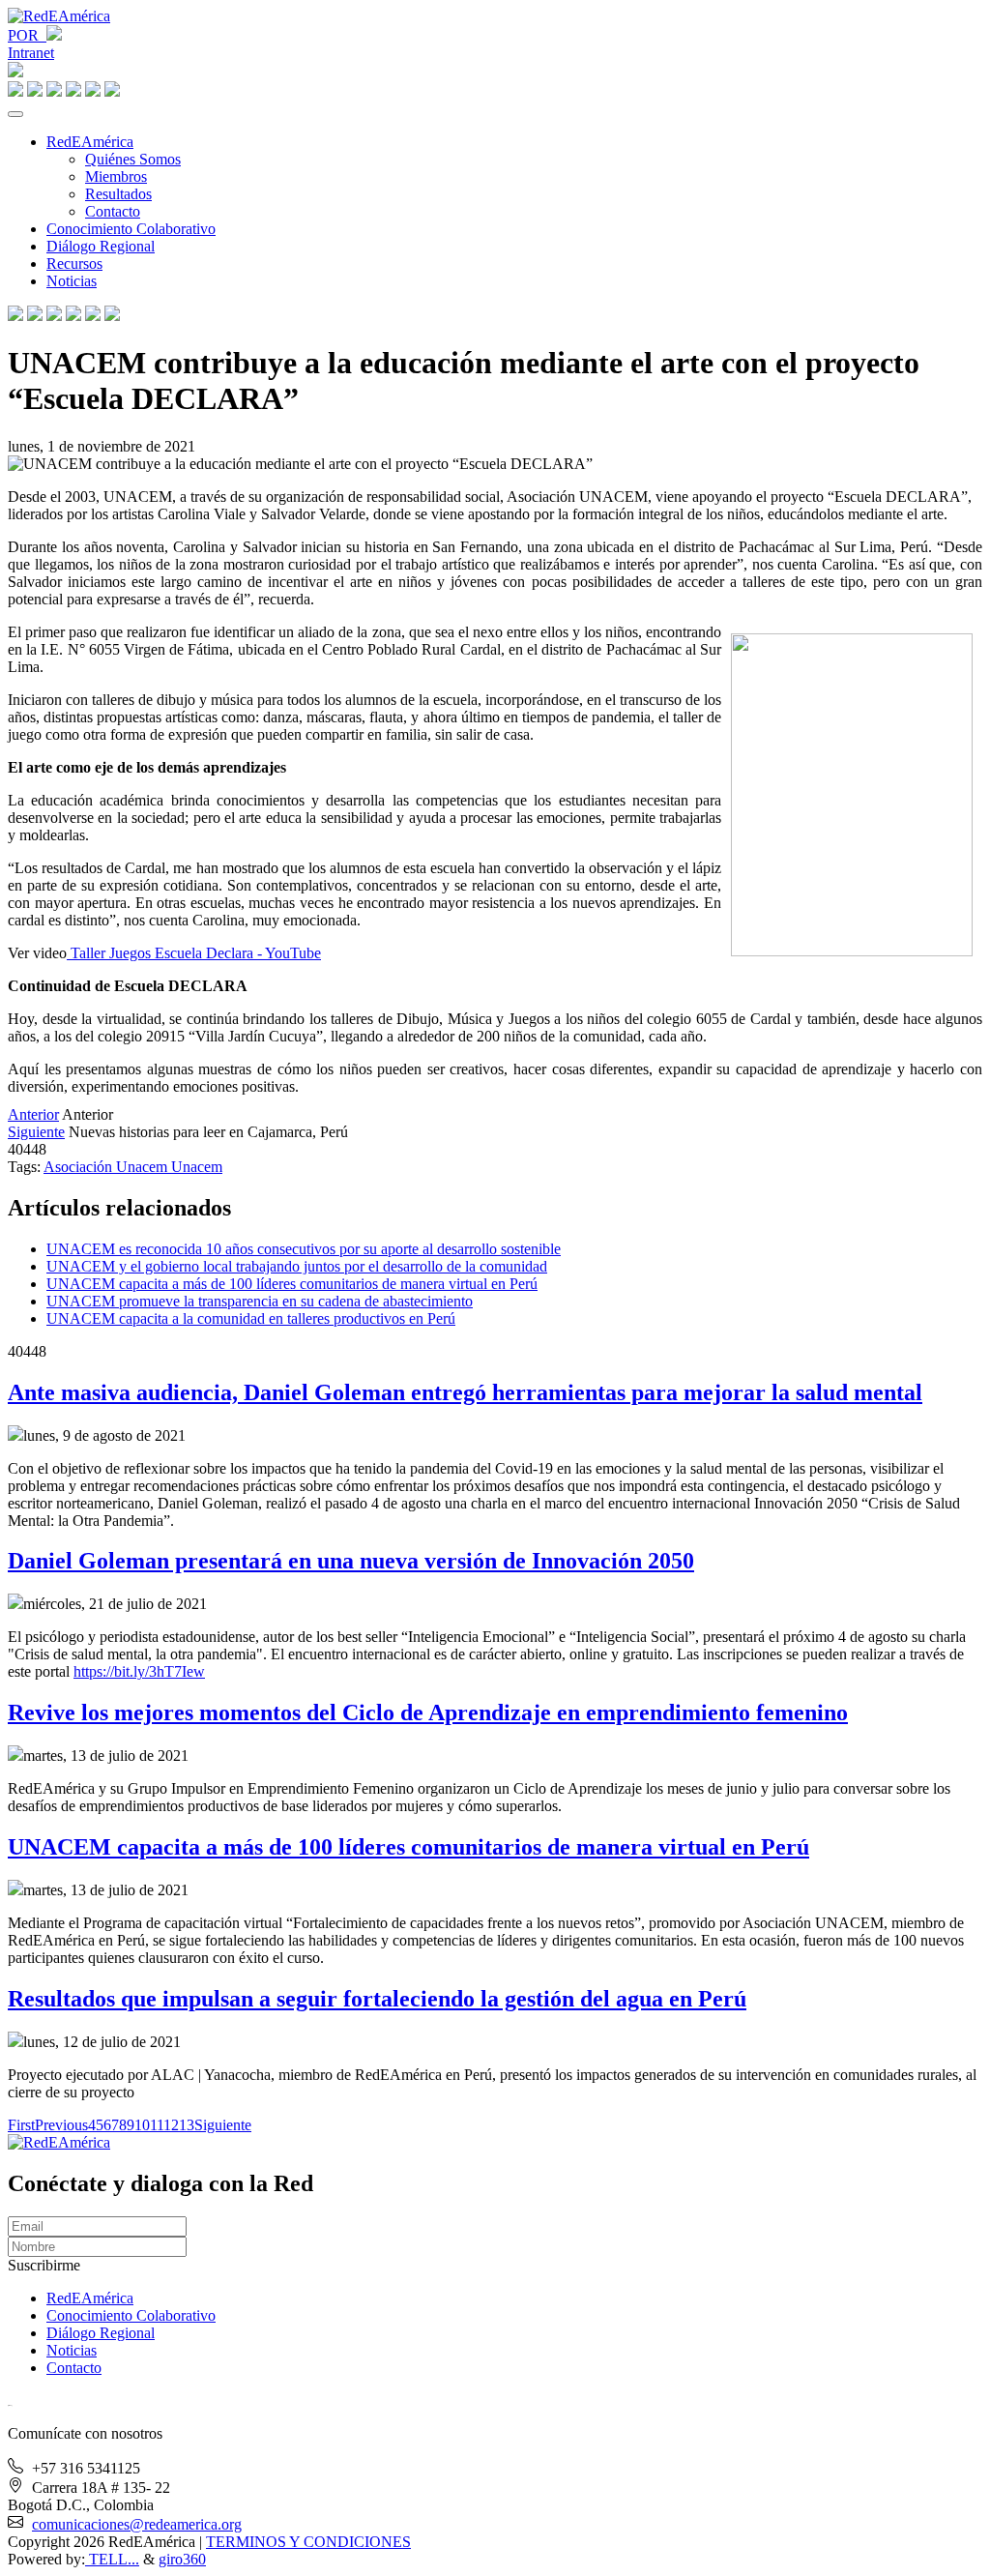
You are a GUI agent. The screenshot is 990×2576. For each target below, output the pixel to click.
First (21, 2125)
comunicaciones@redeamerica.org (137, 2524)
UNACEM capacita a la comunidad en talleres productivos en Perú (251, 1318)
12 (171, 2125)
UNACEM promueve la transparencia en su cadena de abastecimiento (260, 1301)
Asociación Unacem (107, 1167)
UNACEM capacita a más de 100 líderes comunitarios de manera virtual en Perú (292, 1284)
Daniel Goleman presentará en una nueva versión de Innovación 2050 (351, 1561)
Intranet (31, 53)
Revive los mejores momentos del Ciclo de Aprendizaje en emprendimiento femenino (428, 1712)
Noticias (72, 281)
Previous (61, 2125)
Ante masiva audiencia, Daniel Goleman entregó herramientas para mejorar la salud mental (465, 1392)
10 (142, 2125)
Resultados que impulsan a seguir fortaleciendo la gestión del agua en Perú (377, 1999)
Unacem (197, 1167)
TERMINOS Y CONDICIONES (308, 2542)
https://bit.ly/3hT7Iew (139, 1671)
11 (157, 2125)
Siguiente (36, 1132)
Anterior (33, 1114)
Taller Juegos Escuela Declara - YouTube (194, 953)
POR (27, 35)
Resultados (118, 194)
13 (187, 2125)
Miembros (116, 176)
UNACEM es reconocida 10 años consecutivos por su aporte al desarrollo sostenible (304, 1249)
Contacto (113, 211)
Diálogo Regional (101, 246)
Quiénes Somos (133, 159)
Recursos (74, 263)
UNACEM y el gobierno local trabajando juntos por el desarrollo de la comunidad (297, 1266)
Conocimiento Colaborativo (131, 229)
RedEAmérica (90, 142)
